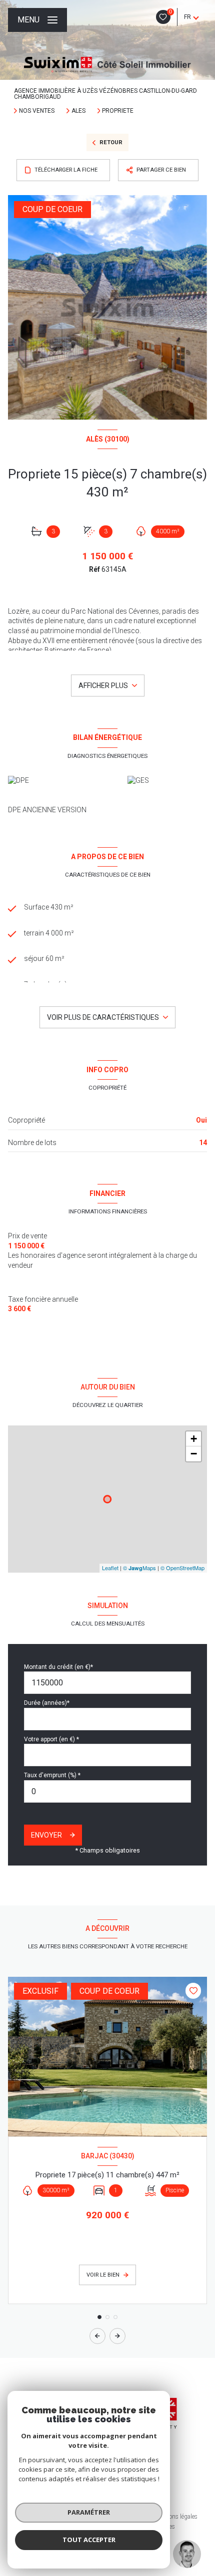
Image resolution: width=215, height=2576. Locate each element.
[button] (117, 2336)
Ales (78, 111)
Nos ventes (37, 111)
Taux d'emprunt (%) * (52, 1775)
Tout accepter (89, 2540)
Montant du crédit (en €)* (58, 1667)
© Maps (139, 1568)
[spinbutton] (107, 1791)
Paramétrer (89, 2512)
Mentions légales (176, 2517)
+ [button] (194, 1439)
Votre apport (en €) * (51, 1739)
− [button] (194, 1454)
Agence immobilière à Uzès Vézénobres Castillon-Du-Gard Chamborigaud (105, 94)
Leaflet (110, 1568)
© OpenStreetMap (182, 1568)
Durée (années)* (47, 1703)
